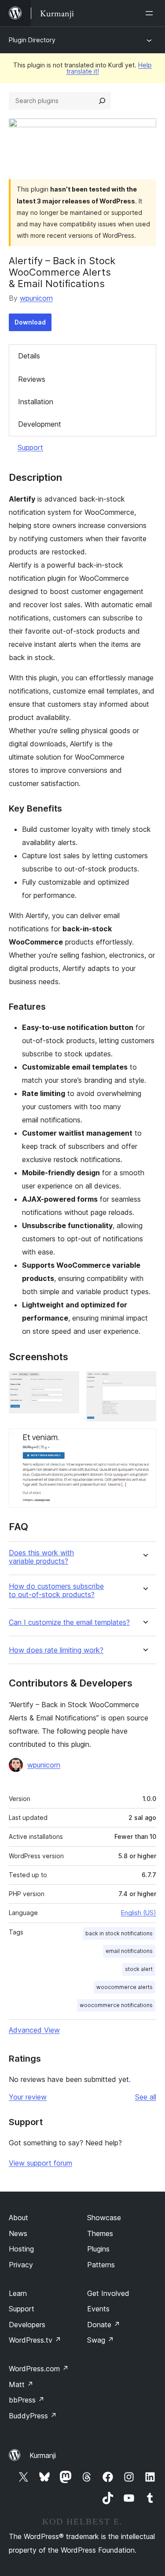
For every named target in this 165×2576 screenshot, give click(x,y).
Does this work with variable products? (41, 1557)
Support (30, 447)
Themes (100, 2233)
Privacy (21, 2265)
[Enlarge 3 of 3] (144, 1440)
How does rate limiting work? (56, 1650)
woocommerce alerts (125, 1987)
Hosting (21, 2249)
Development (40, 424)
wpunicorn (36, 298)
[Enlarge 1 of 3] (67, 1383)
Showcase (104, 2218)
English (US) (139, 1913)
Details (29, 356)
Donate (104, 2325)
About (18, 2218)
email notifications (129, 1951)
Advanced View (34, 2030)
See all (146, 2097)
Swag (101, 2340)
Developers (27, 2325)
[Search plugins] (102, 101)
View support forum (40, 2163)
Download (30, 322)
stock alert (139, 1969)
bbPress (27, 2400)
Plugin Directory (32, 40)
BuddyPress (33, 2416)
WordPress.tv (35, 2340)
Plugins (98, 2249)
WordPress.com (39, 2369)
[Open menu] (151, 13)
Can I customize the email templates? (69, 1622)
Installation (36, 402)
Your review (28, 2097)
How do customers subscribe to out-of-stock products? (56, 1591)
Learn (18, 2293)
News (18, 2233)
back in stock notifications (119, 1933)
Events (98, 2309)
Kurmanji (43, 2455)
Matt (21, 2384)
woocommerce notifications (116, 2005)
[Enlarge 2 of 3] (144, 1383)
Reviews (32, 379)
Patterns (101, 2265)
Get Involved (108, 2293)
